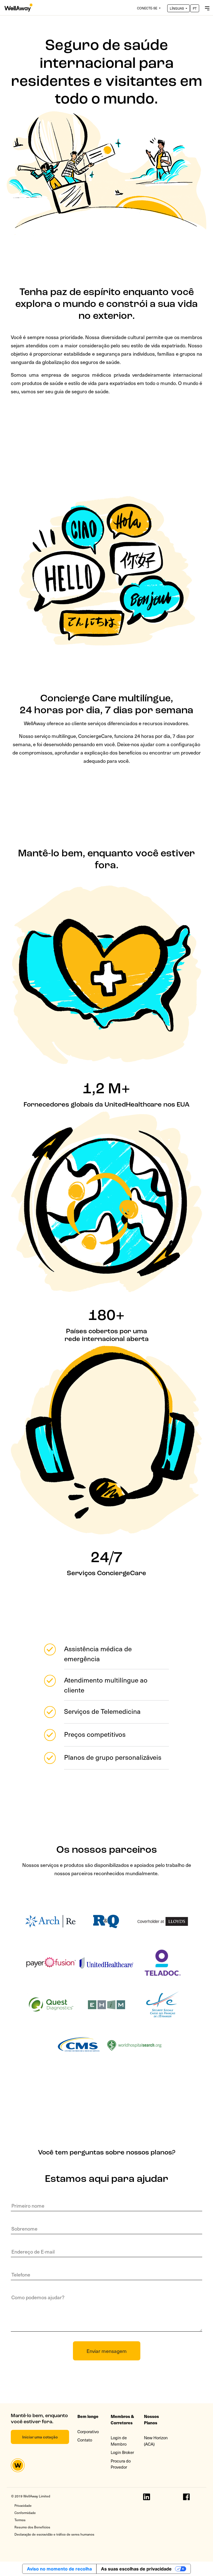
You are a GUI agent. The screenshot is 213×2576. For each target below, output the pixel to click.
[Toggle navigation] (207, 7)
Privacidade (23, 2505)
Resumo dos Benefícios (32, 2527)
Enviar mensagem (107, 2351)
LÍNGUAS (177, 8)
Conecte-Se (148, 8)
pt (195, 8)
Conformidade (25, 2513)
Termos (20, 2520)
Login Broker (122, 2452)
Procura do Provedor (121, 2464)
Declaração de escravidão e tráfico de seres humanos (54, 2534)
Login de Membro (119, 2441)
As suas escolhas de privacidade (136, 2569)
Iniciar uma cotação (40, 2437)
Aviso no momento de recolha (59, 2569)
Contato (85, 2440)
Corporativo (88, 2432)
